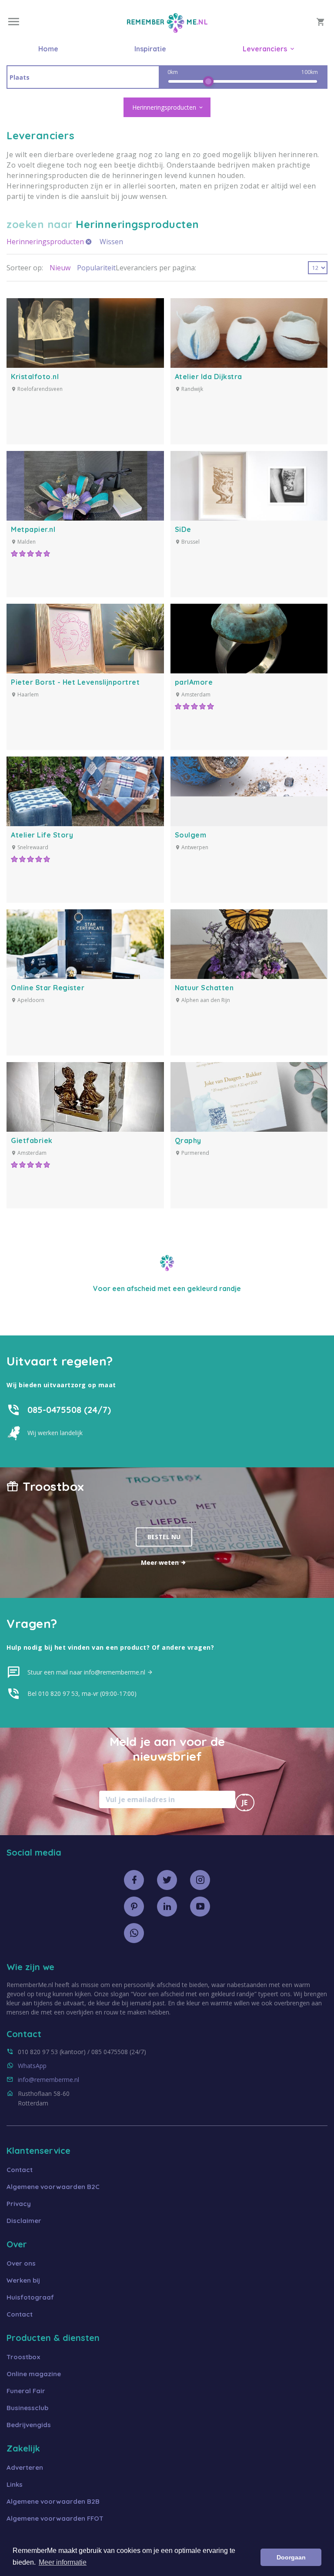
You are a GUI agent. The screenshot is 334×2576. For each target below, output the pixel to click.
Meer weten (161, 1562)
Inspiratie (150, 49)
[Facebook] (134, 1880)
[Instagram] (200, 1880)
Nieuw (60, 268)
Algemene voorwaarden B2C (53, 2187)
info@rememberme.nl (48, 2080)
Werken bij (23, 2280)
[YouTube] (200, 1907)
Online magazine (34, 2374)
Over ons (21, 2263)
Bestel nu (164, 1537)
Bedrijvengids (29, 2425)
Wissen (111, 242)
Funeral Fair (26, 2391)
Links (15, 2484)
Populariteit (96, 268)
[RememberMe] (167, 30)
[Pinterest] (134, 1907)
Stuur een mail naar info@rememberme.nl (87, 1672)
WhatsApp (32, 2066)
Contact (20, 2170)
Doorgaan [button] (291, 2557)
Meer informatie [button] (63, 2562)
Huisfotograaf (30, 2297)
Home (48, 49)
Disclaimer (24, 2221)
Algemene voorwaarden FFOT (55, 2518)
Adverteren (25, 2467)
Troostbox (23, 2357)
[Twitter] (167, 1880)
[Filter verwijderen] (89, 242)
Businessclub (27, 2408)
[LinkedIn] (167, 1907)
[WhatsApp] (134, 1933)
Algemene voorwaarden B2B (53, 2501)
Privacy (19, 2204)
